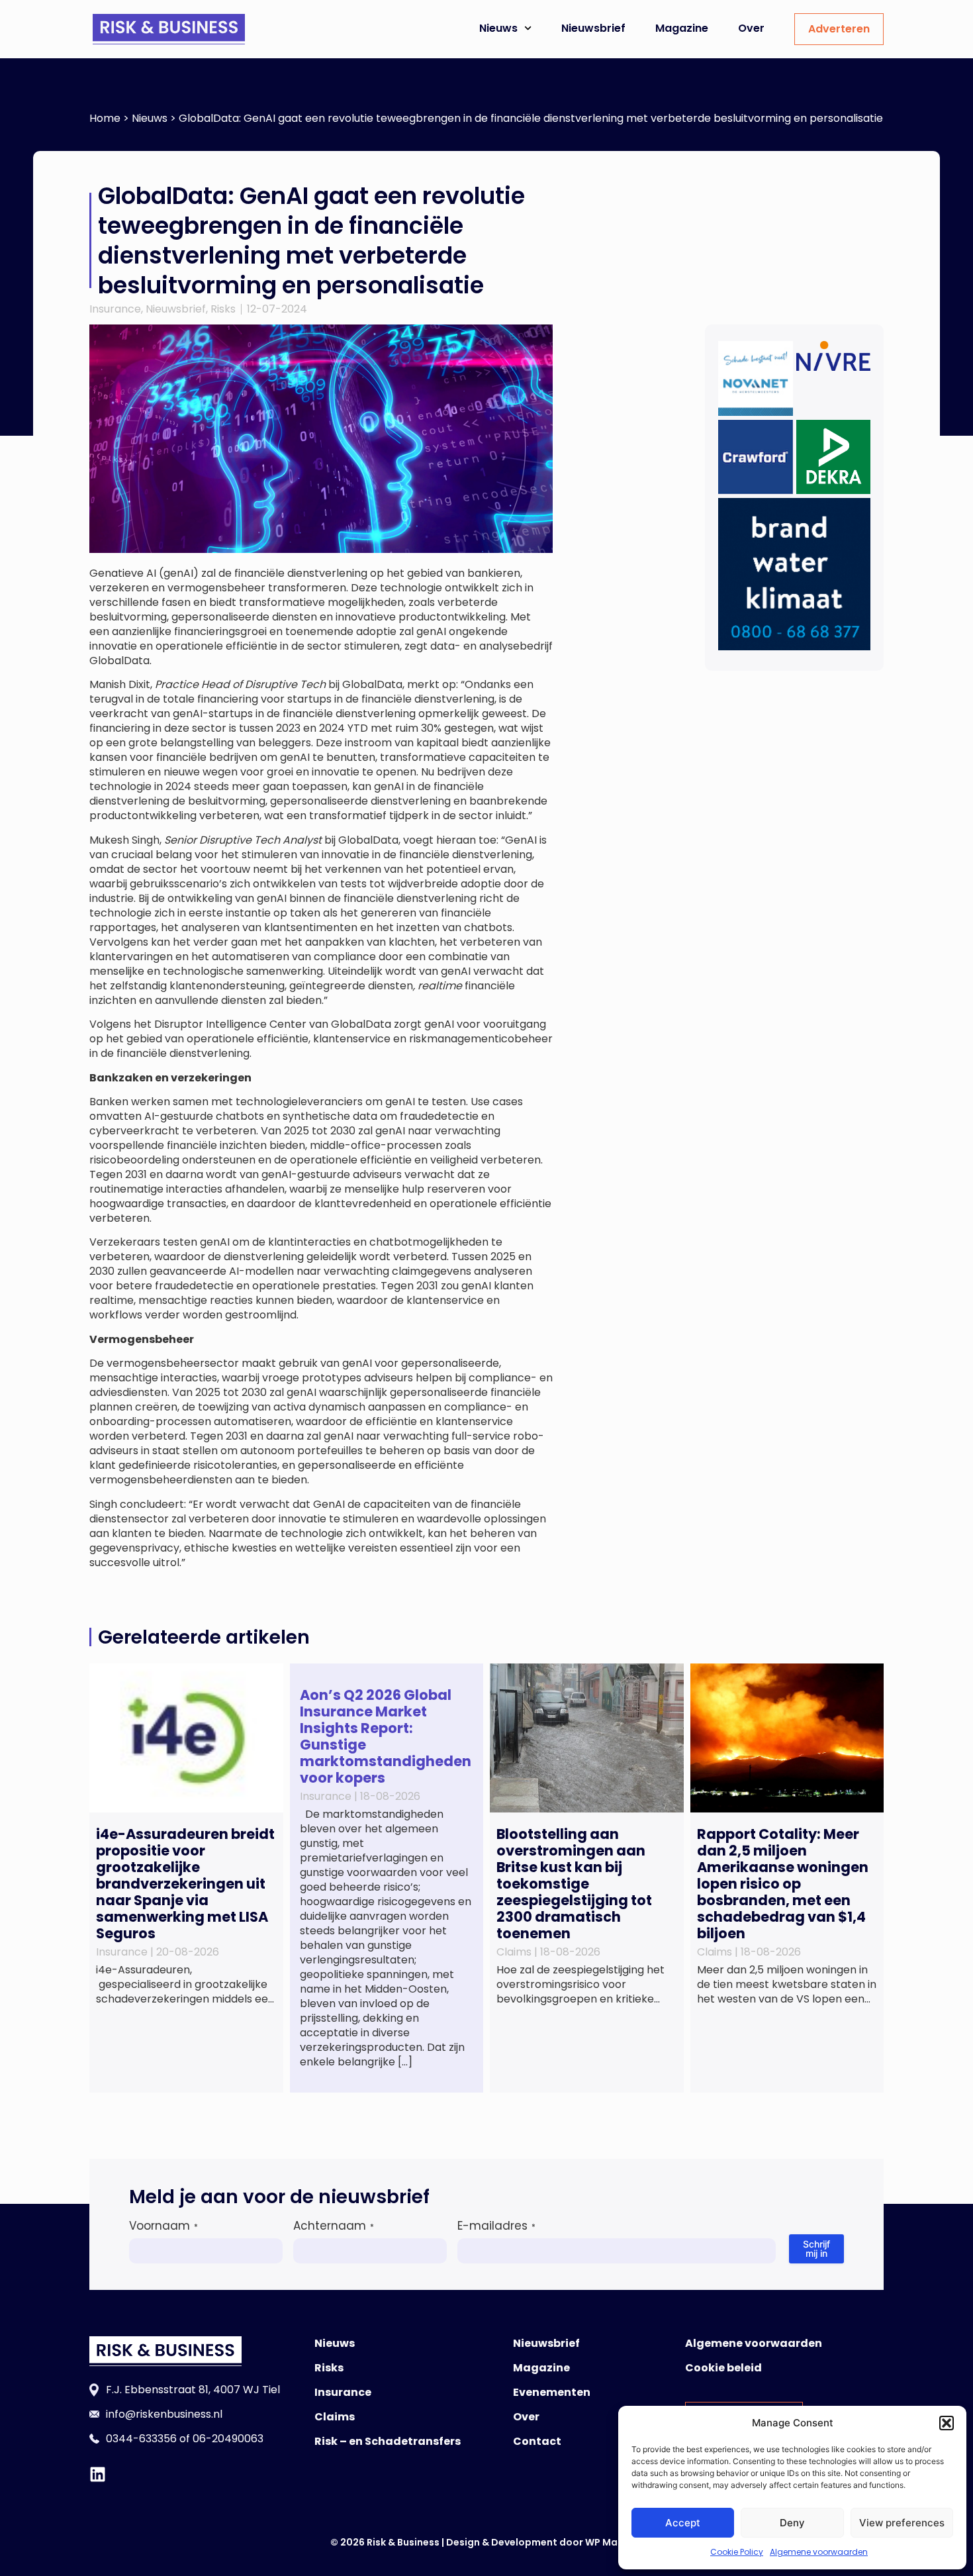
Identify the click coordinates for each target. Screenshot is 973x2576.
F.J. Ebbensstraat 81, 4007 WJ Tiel (193, 2390)
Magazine (682, 28)
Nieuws (498, 28)
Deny (792, 2523)
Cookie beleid (723, 2368)
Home (105, 118)
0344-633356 (141, 2439)
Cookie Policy (737, 2552)
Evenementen (552, 2392)
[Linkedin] (98, 2474)
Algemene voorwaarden (819, 2552)
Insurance (115, 309)
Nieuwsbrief (593, 28)
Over (751, 28)
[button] (947, 2423)
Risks (223, 309)
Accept (683, 2523)
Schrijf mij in (816, 2249)
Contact (537, 2441)
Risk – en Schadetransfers (388, 2441)
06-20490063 (228, 2439)
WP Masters (614, 2542)
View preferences (902, 2523)
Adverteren (839, 29)
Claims (335, 2417)
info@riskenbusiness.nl (164, 2414)
